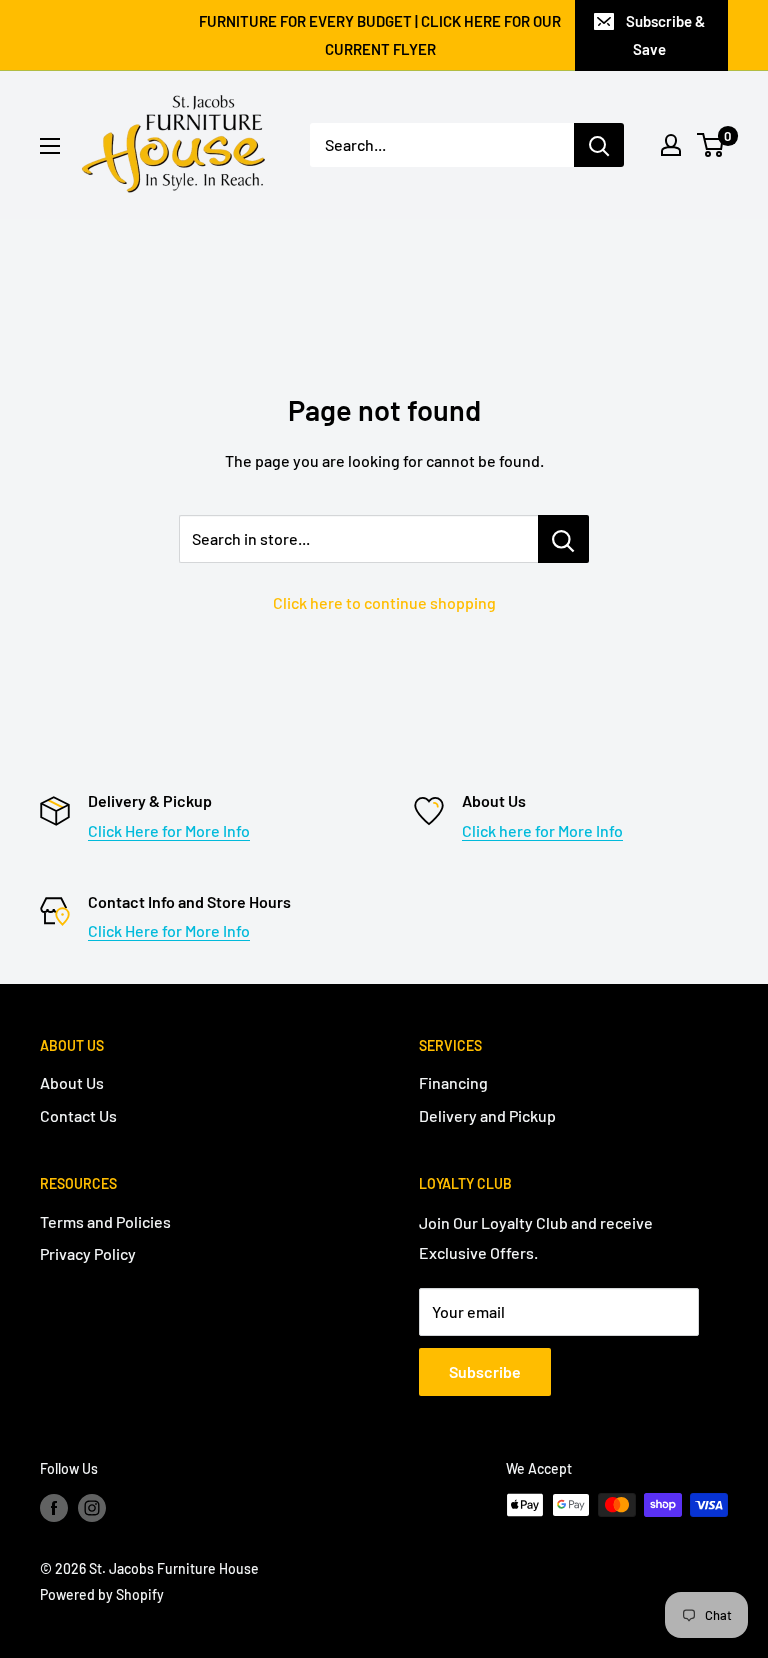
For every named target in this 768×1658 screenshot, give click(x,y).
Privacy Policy (88, 1253)
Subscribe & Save (665, 35)
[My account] (671, 145)
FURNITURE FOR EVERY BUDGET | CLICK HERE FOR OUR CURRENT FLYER (380, 35)
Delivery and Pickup (487, 1115)
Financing (453, 1082)
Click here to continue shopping (384, 602)
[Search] (599, 145)
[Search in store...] (563, 539)
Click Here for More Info (169, 830)
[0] (711, 145)
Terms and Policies (105, 1221)
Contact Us (78, 1115)
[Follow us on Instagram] (92, 1507)
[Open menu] (50, 146)
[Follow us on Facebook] (54, 1507)
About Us (72, 1082)
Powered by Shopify (102, 1594)
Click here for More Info (542, 830)
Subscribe (485, 1371)
